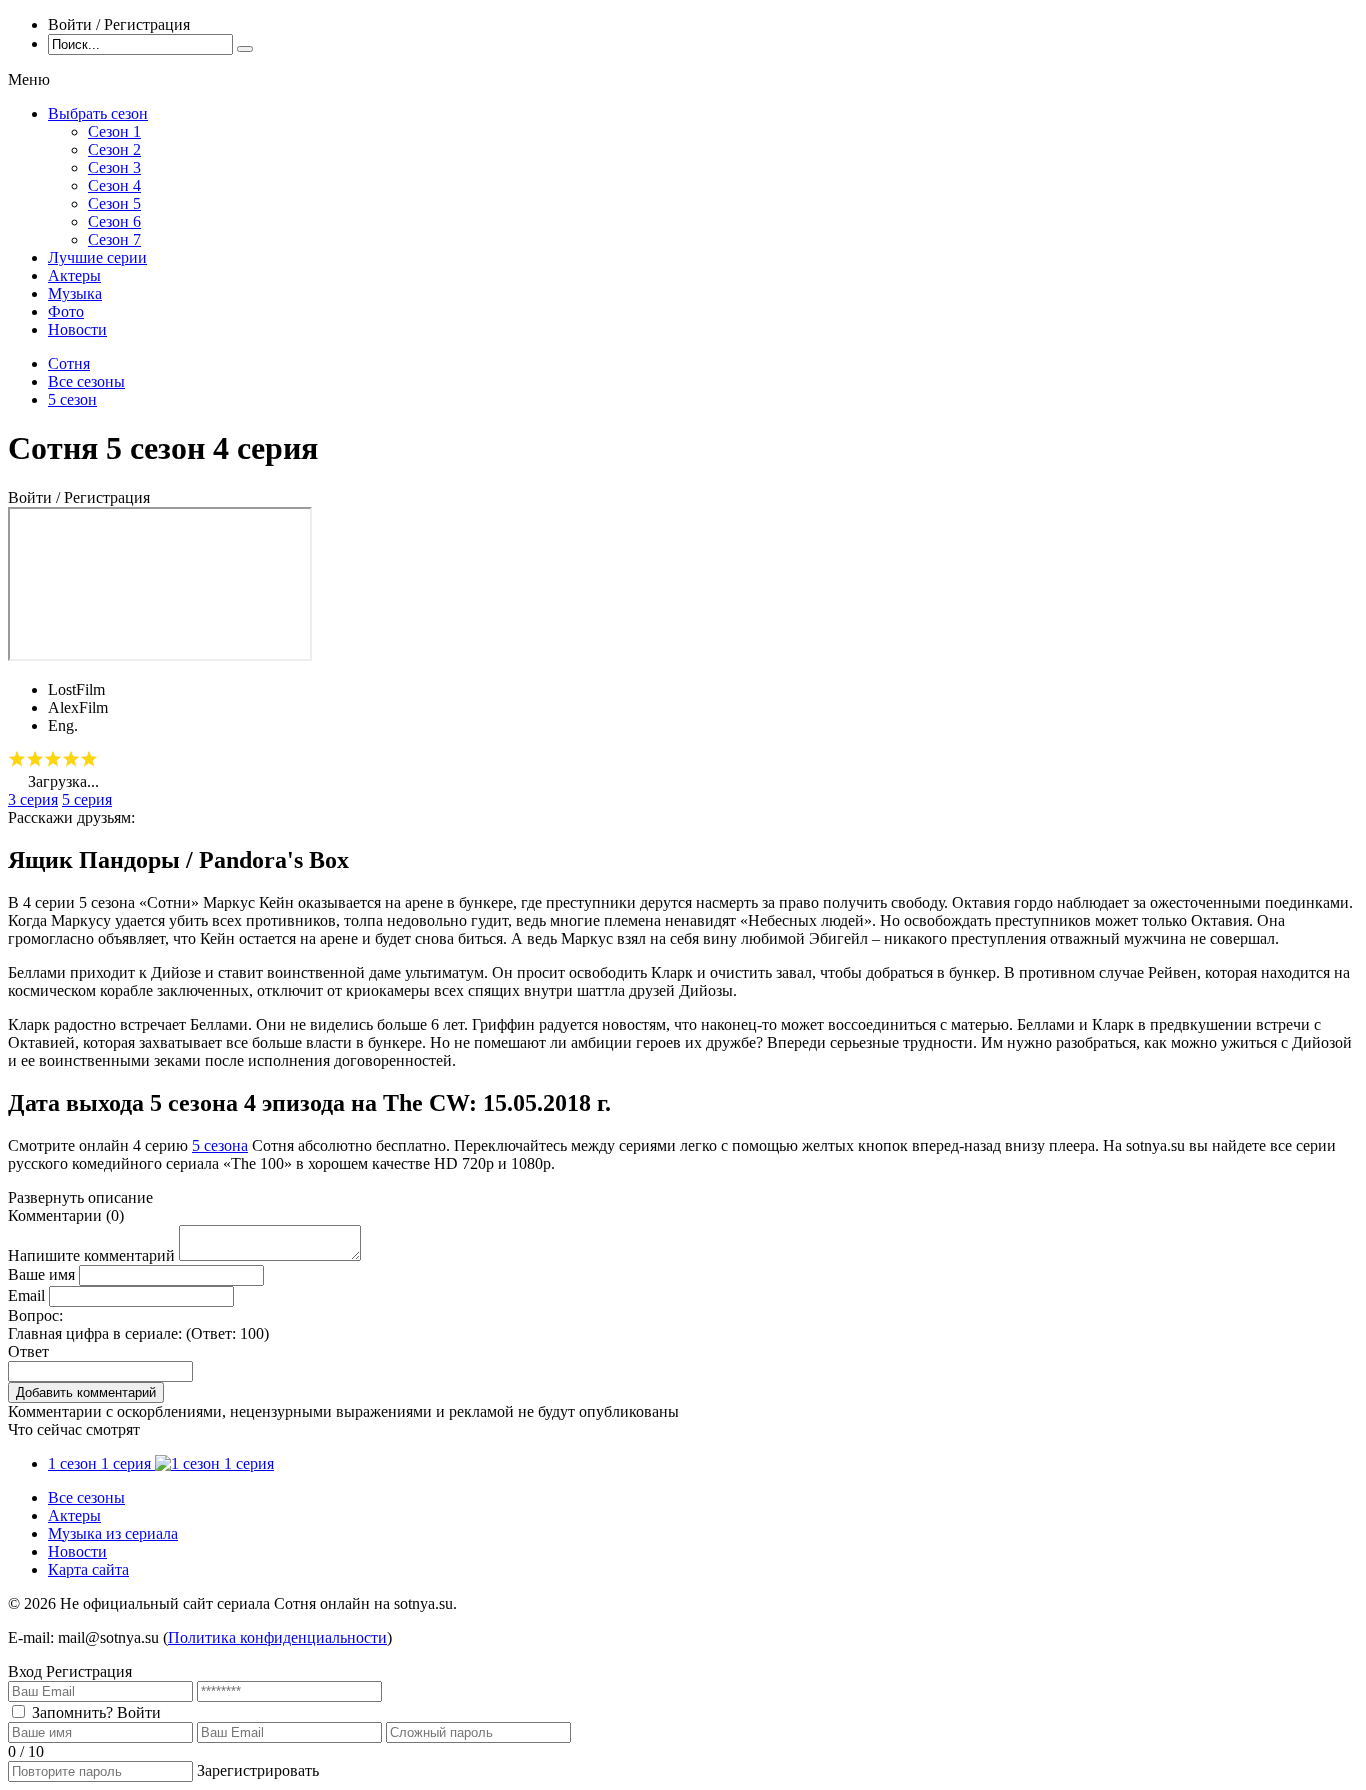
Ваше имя (41, 1274)
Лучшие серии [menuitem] (97, 257)
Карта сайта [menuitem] (88, 1569)
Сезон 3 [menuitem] (114, 167)
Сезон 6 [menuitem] (114, 221)
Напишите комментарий (91, 1255)
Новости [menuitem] (77, 329)
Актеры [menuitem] (74, 275)
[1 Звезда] (17, 759)
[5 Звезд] (89, 759)
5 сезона (220, 1145)
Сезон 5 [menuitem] (114, 203)
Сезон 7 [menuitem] (114, 239)
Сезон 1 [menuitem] (114, 131)
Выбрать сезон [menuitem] (98, 113)
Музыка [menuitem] (75, 293)
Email (26, 1295)
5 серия (87, 799)
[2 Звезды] (35, 759)
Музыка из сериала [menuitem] (113, 1533)
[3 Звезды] (53, 759)
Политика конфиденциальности (277, 1637)
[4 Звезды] (71, 759)
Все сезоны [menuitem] (86, 1497)
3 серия (33, 799)
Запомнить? (72, 1712)
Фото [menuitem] (66, 311)
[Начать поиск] (245, 49)
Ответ (28, 1351)
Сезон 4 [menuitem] (114, 185)
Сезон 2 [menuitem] (114, 149)
